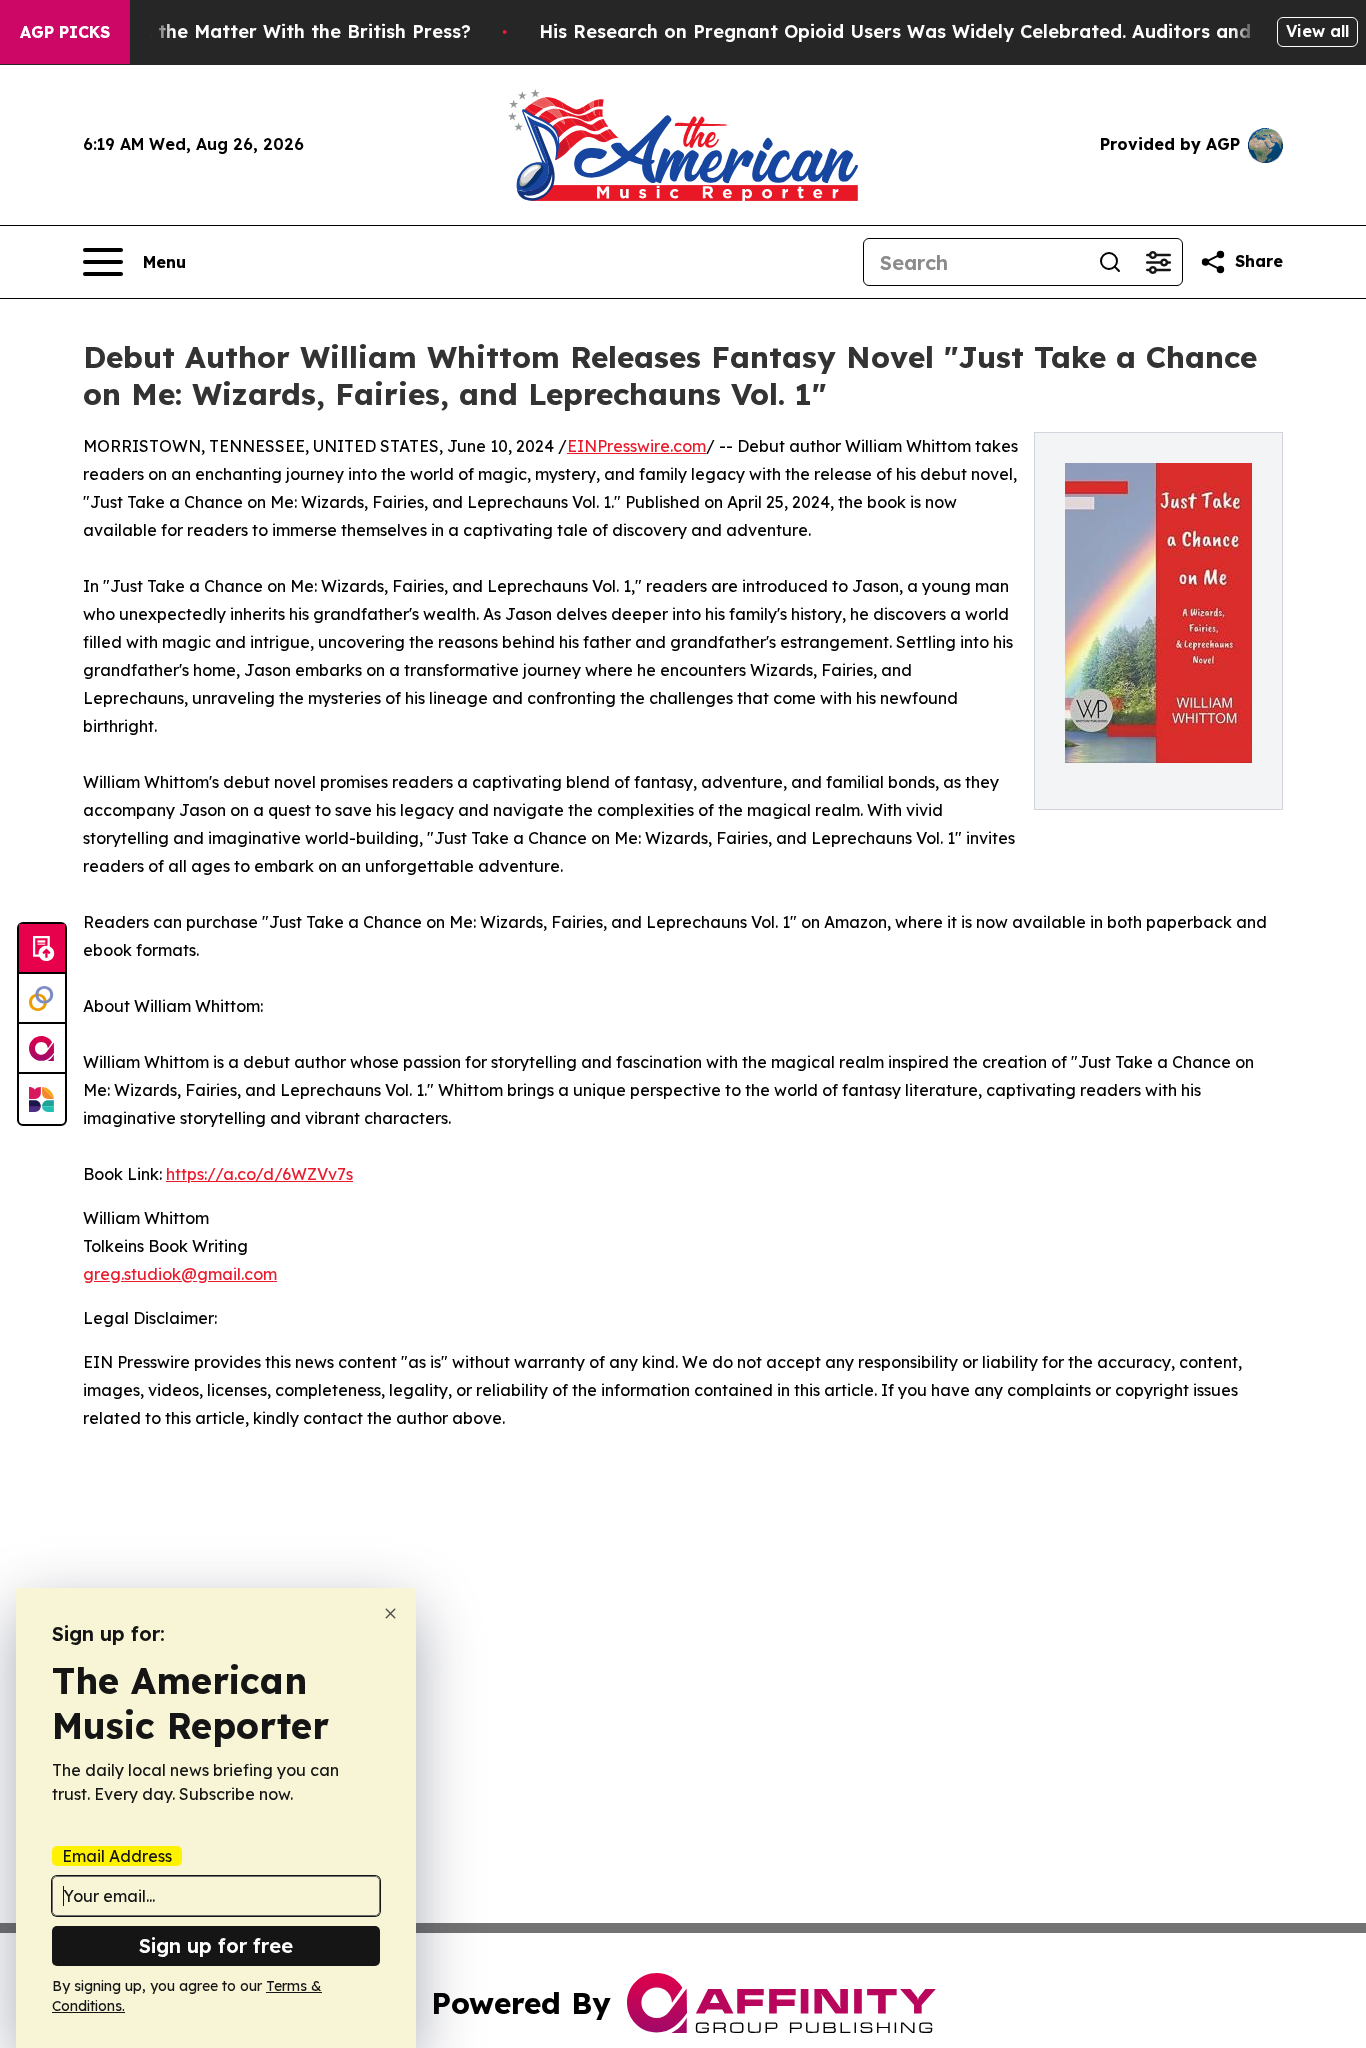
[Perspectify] (42, 999)
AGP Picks (65, 32)
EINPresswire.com (636, 446)
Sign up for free (216, 1945)
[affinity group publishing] (42, 1049)
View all (1317, 31)
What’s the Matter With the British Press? (280, 31)
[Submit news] (42, 949)
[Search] (1110, 262)
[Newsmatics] (42, 1099)
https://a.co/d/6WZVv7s (259, 1174)
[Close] (390, 1613)
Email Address (117, 1856)
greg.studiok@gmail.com (180, 1274)
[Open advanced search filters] (1158, 262)
